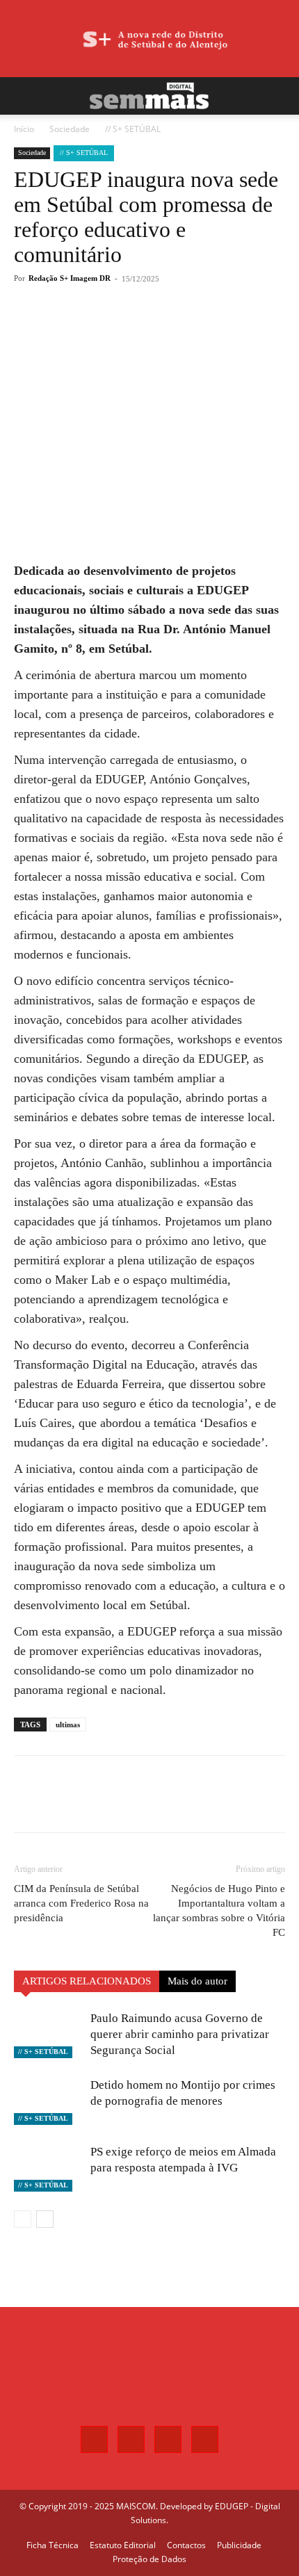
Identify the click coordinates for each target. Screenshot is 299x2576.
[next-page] (45, 2219)
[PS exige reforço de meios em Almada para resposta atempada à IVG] (49, 2168)
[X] (104, 329)
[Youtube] (205, 2439)
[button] (24, 96)
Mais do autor (197, 1981)
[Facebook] (72, 329)
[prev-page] (23, 2219)
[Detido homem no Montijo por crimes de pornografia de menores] (49, 2101)
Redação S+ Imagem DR (70, 278)
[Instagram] (131, 2439)
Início (24, 129)
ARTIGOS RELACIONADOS (87, 1981)
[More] (168, 329)
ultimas (68, 1725)
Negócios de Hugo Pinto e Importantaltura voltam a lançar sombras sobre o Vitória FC (219, 1910)
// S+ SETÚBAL (133, 129)
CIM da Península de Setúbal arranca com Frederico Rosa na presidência (81, 1903)
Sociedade (70, 129)
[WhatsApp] (136, 329)
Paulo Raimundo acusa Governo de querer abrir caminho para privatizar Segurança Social (180, 2034)
